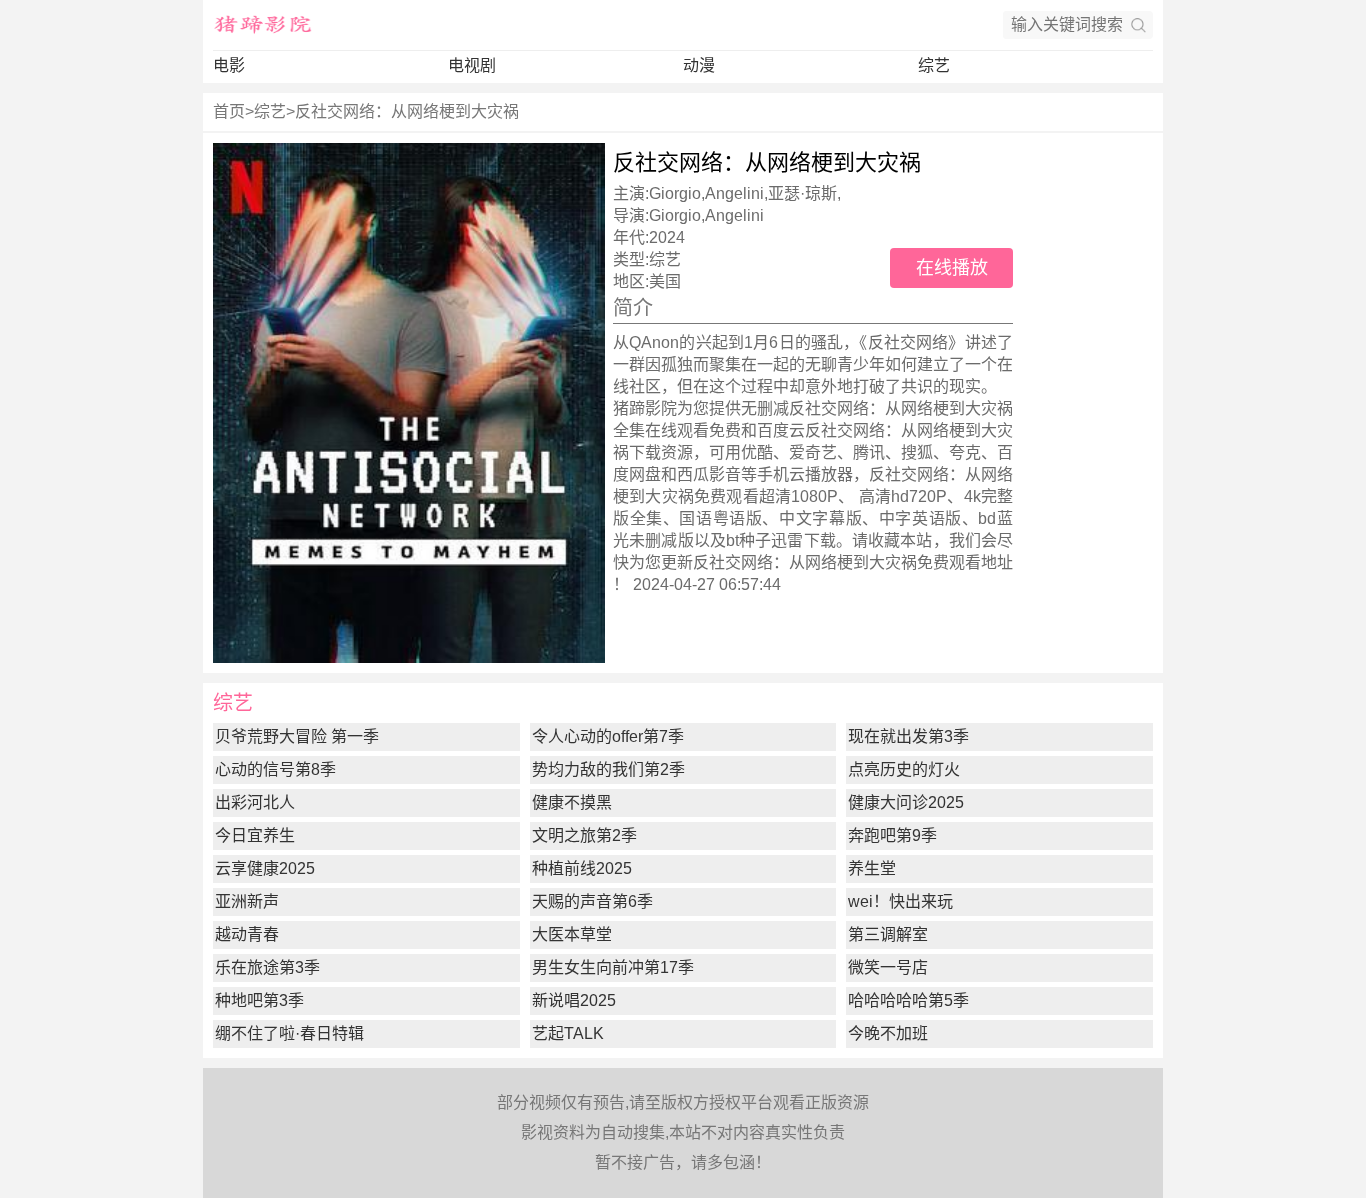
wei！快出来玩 (900, 901)
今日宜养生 (255, 835)
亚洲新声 (247, 901)
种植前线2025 (582, 868)
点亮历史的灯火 (904, 769)
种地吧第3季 (259, 1000)
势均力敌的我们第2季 (608, 769)
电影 (229, 65)
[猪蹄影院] (263, 25)
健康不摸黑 (572, 802)
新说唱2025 (574, 1000)
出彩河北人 (255, 802)
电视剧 (472, 65)
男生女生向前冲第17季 (613, 967)
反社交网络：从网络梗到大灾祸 (407, 111)
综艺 (934, 65)
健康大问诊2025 (906, 802)
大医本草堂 (572, 934)
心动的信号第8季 (275, 769)
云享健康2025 (265, 868)
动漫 (699, 65)
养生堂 (872, 868)
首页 (229, 111)
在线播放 (952, 268)
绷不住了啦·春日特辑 (289, 1033)
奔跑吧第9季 (892, 835)
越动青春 (247, 934)
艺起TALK (568, 1033)
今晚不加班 (888, 1033)
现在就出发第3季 (908, 736)
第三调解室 (888, 934)
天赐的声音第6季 (592, 901)
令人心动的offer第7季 (608, 736)
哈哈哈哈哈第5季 (908, 1000)
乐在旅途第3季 (267, 967)
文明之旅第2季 (584, 835)
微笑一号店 (888, 967)
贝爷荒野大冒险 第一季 (297, 736)
